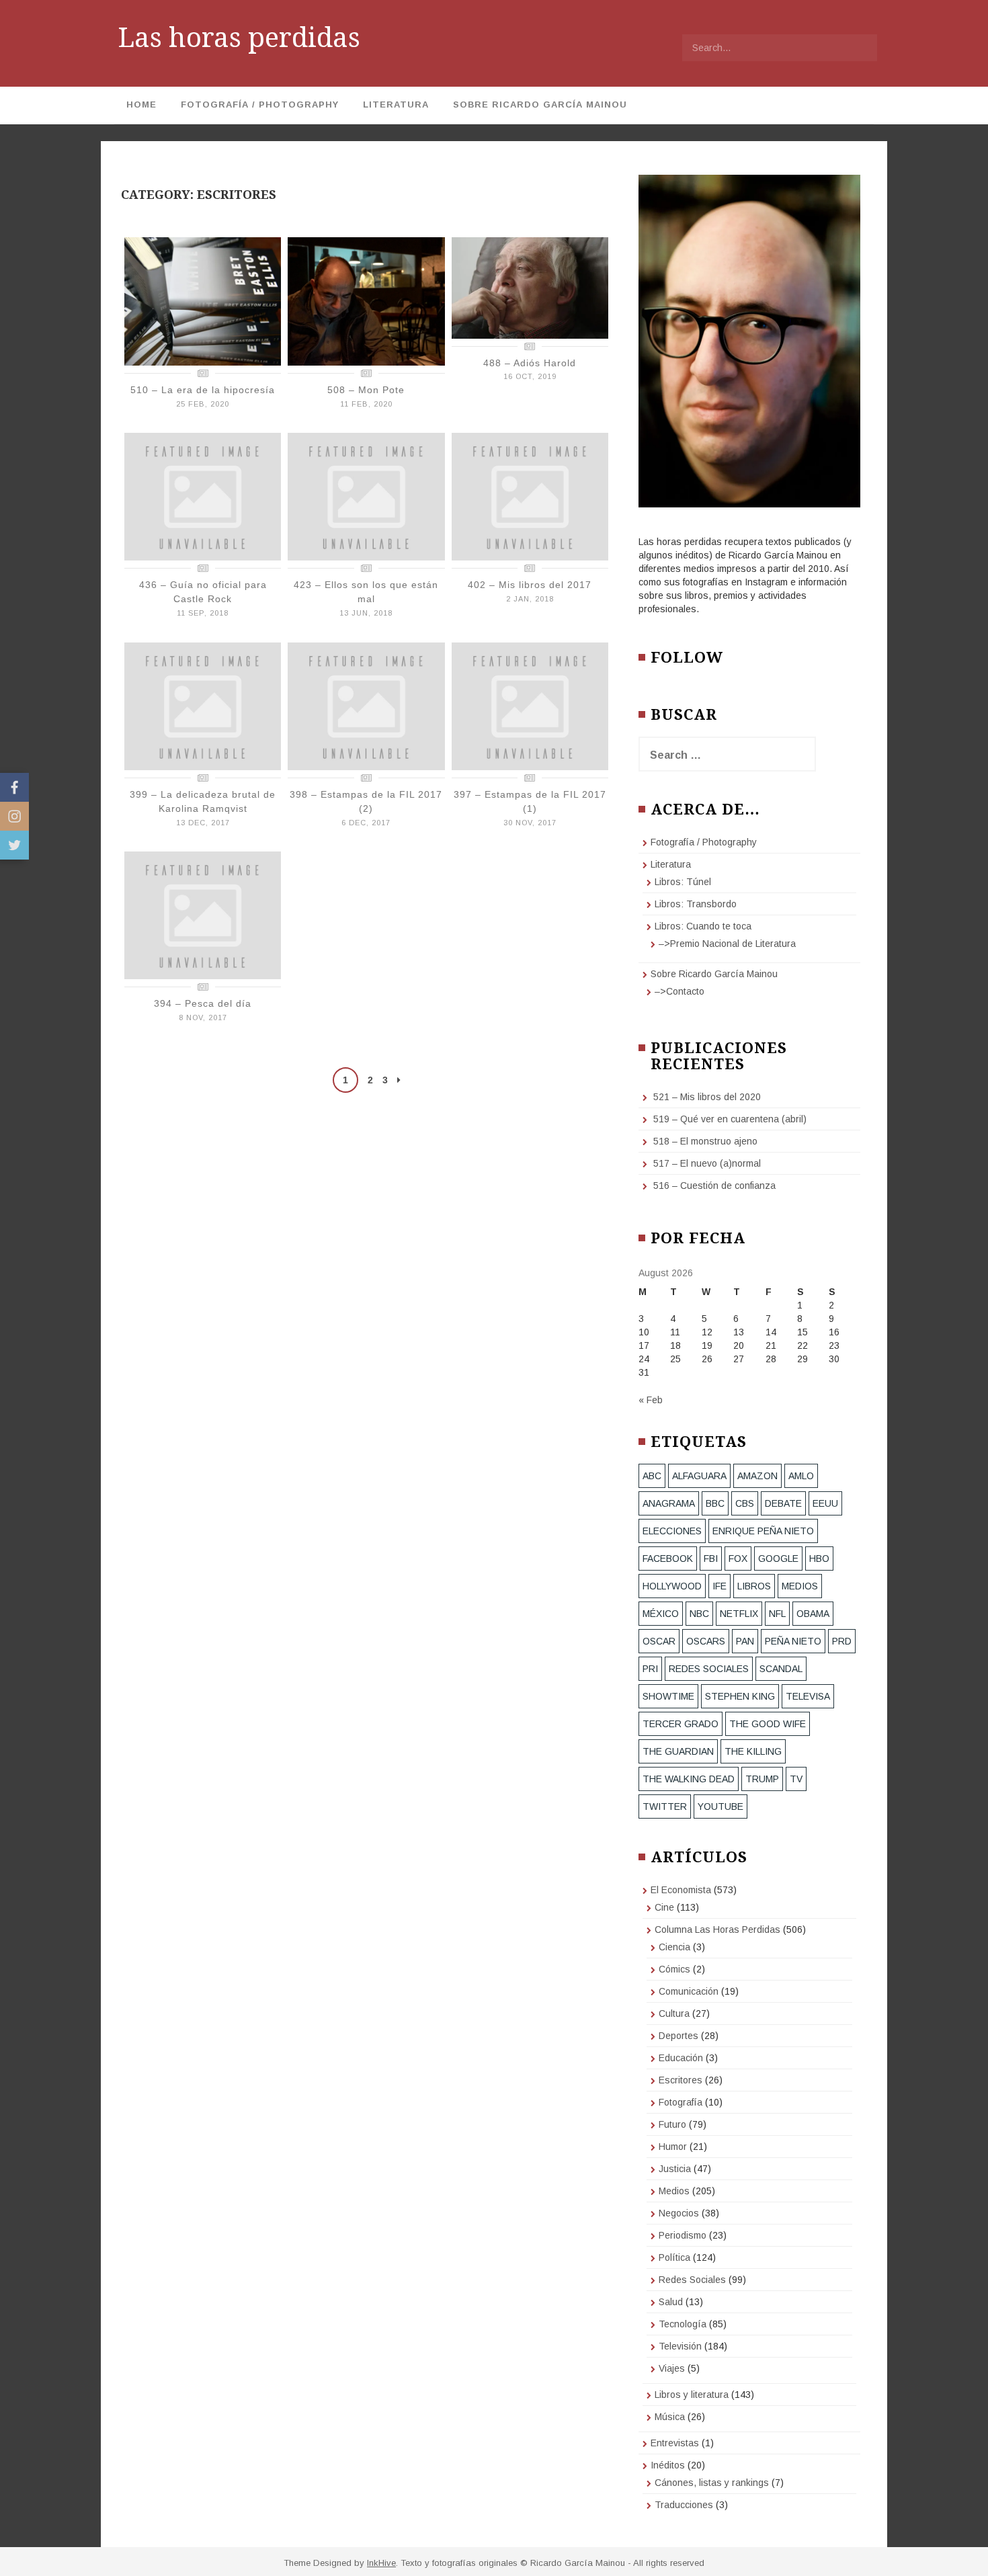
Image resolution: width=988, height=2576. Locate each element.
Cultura (674, 2013)
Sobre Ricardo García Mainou (540, 105)
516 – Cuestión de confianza (714, 1186)
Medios (674, 2191)
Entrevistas (675, 2443)
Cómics (674, 1969)
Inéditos (668, 2465)
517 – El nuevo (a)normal (707, 1163)
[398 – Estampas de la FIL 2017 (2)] (366, 705)
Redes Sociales (709, 1669)
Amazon (757, 1476)
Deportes (678, 2036)
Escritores (681, 2080)
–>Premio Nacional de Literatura (727, 944)
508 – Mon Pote (366, 390)
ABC (652, 1476)
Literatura (396, 105)
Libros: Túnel (683, 882)
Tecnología (683, 2324)
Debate (783, 1503)
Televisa (808, 1696)
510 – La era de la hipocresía (203, 390)
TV (796, 1779)
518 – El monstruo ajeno (705, 1141)
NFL (777, 1614)
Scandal (781, 1669)
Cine (664, 1907)
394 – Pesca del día (203, 1003)
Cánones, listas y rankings (712, 2483)
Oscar (659, 1641)
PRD (842, 1641)
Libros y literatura (692, 2395)
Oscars (706, 1641)
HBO (819, 1559)
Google (778, 1559)
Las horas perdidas (239, 38)
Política (674, 2257)
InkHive (381, 2563)
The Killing (753, 1751)
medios (800, 1586)
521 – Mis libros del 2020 (707, 1097)
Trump (762, 1779)
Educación (681, 2058)
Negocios (679, 2213)
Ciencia (674, 1947)
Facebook (668, 1559)
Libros (754, 1586)
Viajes (672, 2368)
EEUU (825, 1503)
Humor (673, 2147)
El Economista (681, 1890)
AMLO (801, 1476)
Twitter (665, 1806)
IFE (719, 1586)
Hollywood (672, 1586)
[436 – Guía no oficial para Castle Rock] (203, 496)
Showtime (668, 1696)
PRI (650, 1669)
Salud (671, 2302)
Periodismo (683, 2235)
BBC (715, 1503)
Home (141, 105)
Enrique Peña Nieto (763, 1531)
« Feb (651, 1400)
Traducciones (684, 2505)
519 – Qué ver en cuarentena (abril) (730, 1119)
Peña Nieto (793, 1641)
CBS (745, 1503)
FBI (711, 1559)
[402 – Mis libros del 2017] (530, 496)
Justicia (675, 2169)
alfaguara (699, 1476)
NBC (699, 1614)
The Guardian (678, 1751)
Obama (813, 1614)
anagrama (669, 1503)
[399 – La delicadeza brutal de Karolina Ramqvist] (203, 705)
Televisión (680, 2346)
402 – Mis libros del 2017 (530, 585)
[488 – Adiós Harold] (530, 287)
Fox (738, 1559)
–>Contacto (680, 991)
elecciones (672, 1531)
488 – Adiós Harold (530, 363)
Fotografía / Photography (260, 105)
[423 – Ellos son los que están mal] (366, 496)
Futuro (672, 2124)
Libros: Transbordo (696, 904)
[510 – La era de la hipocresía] (203, 300)
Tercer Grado (681, 1724)
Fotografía (681, 2102)
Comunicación (689, 1991)
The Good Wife (768, 1724)
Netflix (739, 1614)
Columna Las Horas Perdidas (717, 1929)
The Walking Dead (689, 1779)
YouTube (721, 1806)
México (661, 1614)
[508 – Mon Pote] (366, 300)
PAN (745, 1641)
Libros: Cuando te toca (703, 926)
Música (670, 2417)
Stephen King (740, 1696)
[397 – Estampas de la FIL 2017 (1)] (530, 705)
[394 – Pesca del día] (203, 915)
